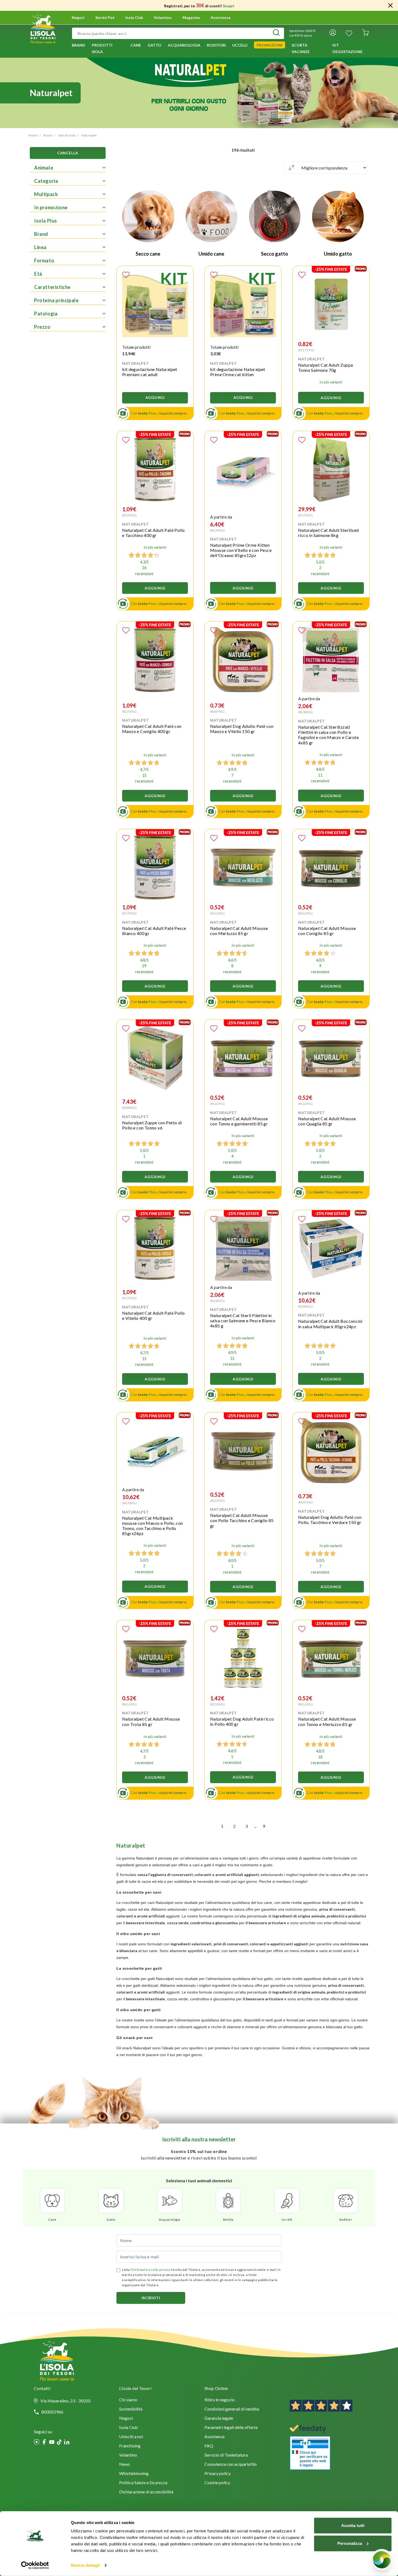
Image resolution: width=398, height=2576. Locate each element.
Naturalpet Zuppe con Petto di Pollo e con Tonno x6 (152, 1125)
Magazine (191, 18)
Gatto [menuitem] (154, 45)
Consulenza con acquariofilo (231, 2465)
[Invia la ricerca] (276, 33)
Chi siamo (128, 2400)
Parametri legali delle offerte (231, 2428)
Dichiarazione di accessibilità (146, 2492)
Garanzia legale (219, 2419)
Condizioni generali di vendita (232, 2409)
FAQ (209, 2446)
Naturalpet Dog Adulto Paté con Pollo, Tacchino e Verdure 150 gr (330, 1520)
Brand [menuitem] (79, 45)
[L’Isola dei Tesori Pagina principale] (43, 28)
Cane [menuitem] (136, 45)
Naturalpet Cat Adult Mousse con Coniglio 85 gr (327, 931)
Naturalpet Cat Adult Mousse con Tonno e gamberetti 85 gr (239, 1121)
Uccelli (287, 2220)
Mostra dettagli (85, 2565)
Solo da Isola (67, 135)
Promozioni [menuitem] (270, 45)
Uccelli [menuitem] (240, 45)
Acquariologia (170, 2220)
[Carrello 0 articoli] (366, 33)
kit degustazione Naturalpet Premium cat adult (150, 372)
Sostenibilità (131, 2409)
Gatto (111, 2220)
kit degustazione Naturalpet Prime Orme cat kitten (238, 372)
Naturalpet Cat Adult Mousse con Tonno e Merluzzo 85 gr (327, 1721)
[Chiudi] (390, 5)
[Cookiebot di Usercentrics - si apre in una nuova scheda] (35, 2565)
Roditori (346, 2220)
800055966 (52, 2412)
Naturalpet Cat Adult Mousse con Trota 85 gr (151, 1721)
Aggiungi (155, 398)
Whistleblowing (134, 2474)
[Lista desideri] (349, 33)
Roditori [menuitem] (216, 45)
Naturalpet (89, 135)
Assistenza (221, 18)
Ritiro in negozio (220, 2400)
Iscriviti (151, 2298)
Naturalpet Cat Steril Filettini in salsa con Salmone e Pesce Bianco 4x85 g (243, 1320)
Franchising (130, 2446)
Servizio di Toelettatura (226, 2455)
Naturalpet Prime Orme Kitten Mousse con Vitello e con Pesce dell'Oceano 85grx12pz (241, 550)
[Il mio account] (333, 33)
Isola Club (128, 2428)
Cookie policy (217, 2483)
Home (33, 135)
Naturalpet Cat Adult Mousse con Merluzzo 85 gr (239, 931)
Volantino (163, 18)
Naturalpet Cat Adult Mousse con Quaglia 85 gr (327, 1121)
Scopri (229, 6)
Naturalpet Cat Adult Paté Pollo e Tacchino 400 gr (153, 533)
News (125, 2465)
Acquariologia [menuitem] (184, 45)
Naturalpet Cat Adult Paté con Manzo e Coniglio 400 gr (152, 729)
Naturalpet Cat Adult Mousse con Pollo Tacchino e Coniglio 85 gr (242, 1520)
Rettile (228, 2220)
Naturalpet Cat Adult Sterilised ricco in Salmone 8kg (328, 533)
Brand (48, 135)
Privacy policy (218, 2474)
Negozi (78, 18)
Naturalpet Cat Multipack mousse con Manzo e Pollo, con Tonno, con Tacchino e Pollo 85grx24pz (153, 1526)
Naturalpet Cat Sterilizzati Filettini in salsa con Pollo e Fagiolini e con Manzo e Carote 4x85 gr (328, 735)
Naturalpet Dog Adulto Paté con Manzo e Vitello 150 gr (242, 729)
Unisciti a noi (131, 2437)
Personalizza (350, 2543)
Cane (52, 2220)
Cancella (68, 153)
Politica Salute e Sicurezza (143, 2483)
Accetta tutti (353, 2525)
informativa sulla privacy (151, 2270)
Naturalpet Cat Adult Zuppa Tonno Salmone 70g (325, 367)
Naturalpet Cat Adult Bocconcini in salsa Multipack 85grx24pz (330, 1324)
